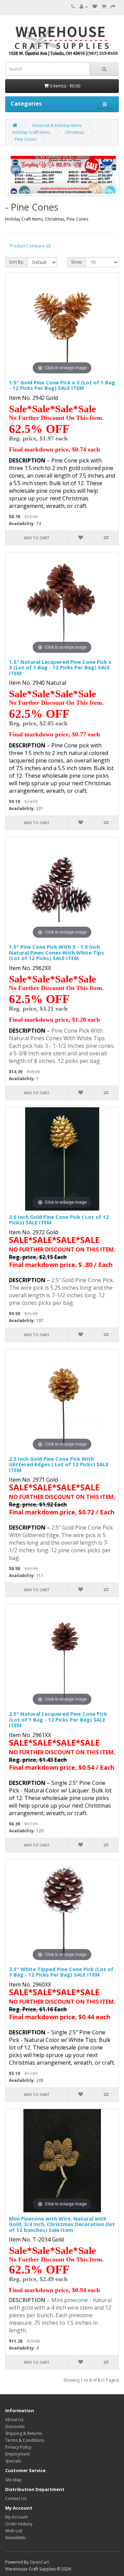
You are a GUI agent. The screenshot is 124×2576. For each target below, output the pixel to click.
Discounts (15, 2426)
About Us (14, 2420)
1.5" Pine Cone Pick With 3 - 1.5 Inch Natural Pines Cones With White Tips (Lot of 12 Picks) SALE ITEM (56, 952)
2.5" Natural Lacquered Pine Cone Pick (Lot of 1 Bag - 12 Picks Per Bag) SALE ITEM (58, 1719)
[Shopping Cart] (104, 7)
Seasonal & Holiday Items (57, 125)
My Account (16, 2517)
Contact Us (16, 2498)
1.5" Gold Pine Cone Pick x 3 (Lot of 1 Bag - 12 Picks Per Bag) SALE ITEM (62, 385)
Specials (13, 2461)
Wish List (14, 2531)
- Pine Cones (24, 139)
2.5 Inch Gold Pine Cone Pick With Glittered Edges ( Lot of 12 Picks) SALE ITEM (59, 1464)
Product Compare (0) (30, 246)
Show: (77, 262)
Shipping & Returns (24, 2433)
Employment (17, 2454)
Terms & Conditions (25, 2440)
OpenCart (39, 2562)
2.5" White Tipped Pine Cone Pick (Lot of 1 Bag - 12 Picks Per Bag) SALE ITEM (61, 1972)
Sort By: (16, 262)
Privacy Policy (18, 2447)
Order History (19, 2524)
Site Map (13, 2480)
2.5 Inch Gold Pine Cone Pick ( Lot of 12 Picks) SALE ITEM (59, 1220)
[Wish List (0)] (95, 7)
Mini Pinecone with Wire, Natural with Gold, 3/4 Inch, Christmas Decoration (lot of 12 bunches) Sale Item (62, 2224)
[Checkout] (113, 7)
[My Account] (84, 7)
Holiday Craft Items (31, 132)
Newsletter (16, 2538)
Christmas (75, 132)
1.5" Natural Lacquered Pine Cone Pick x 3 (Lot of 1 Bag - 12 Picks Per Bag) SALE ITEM (60, 667)
